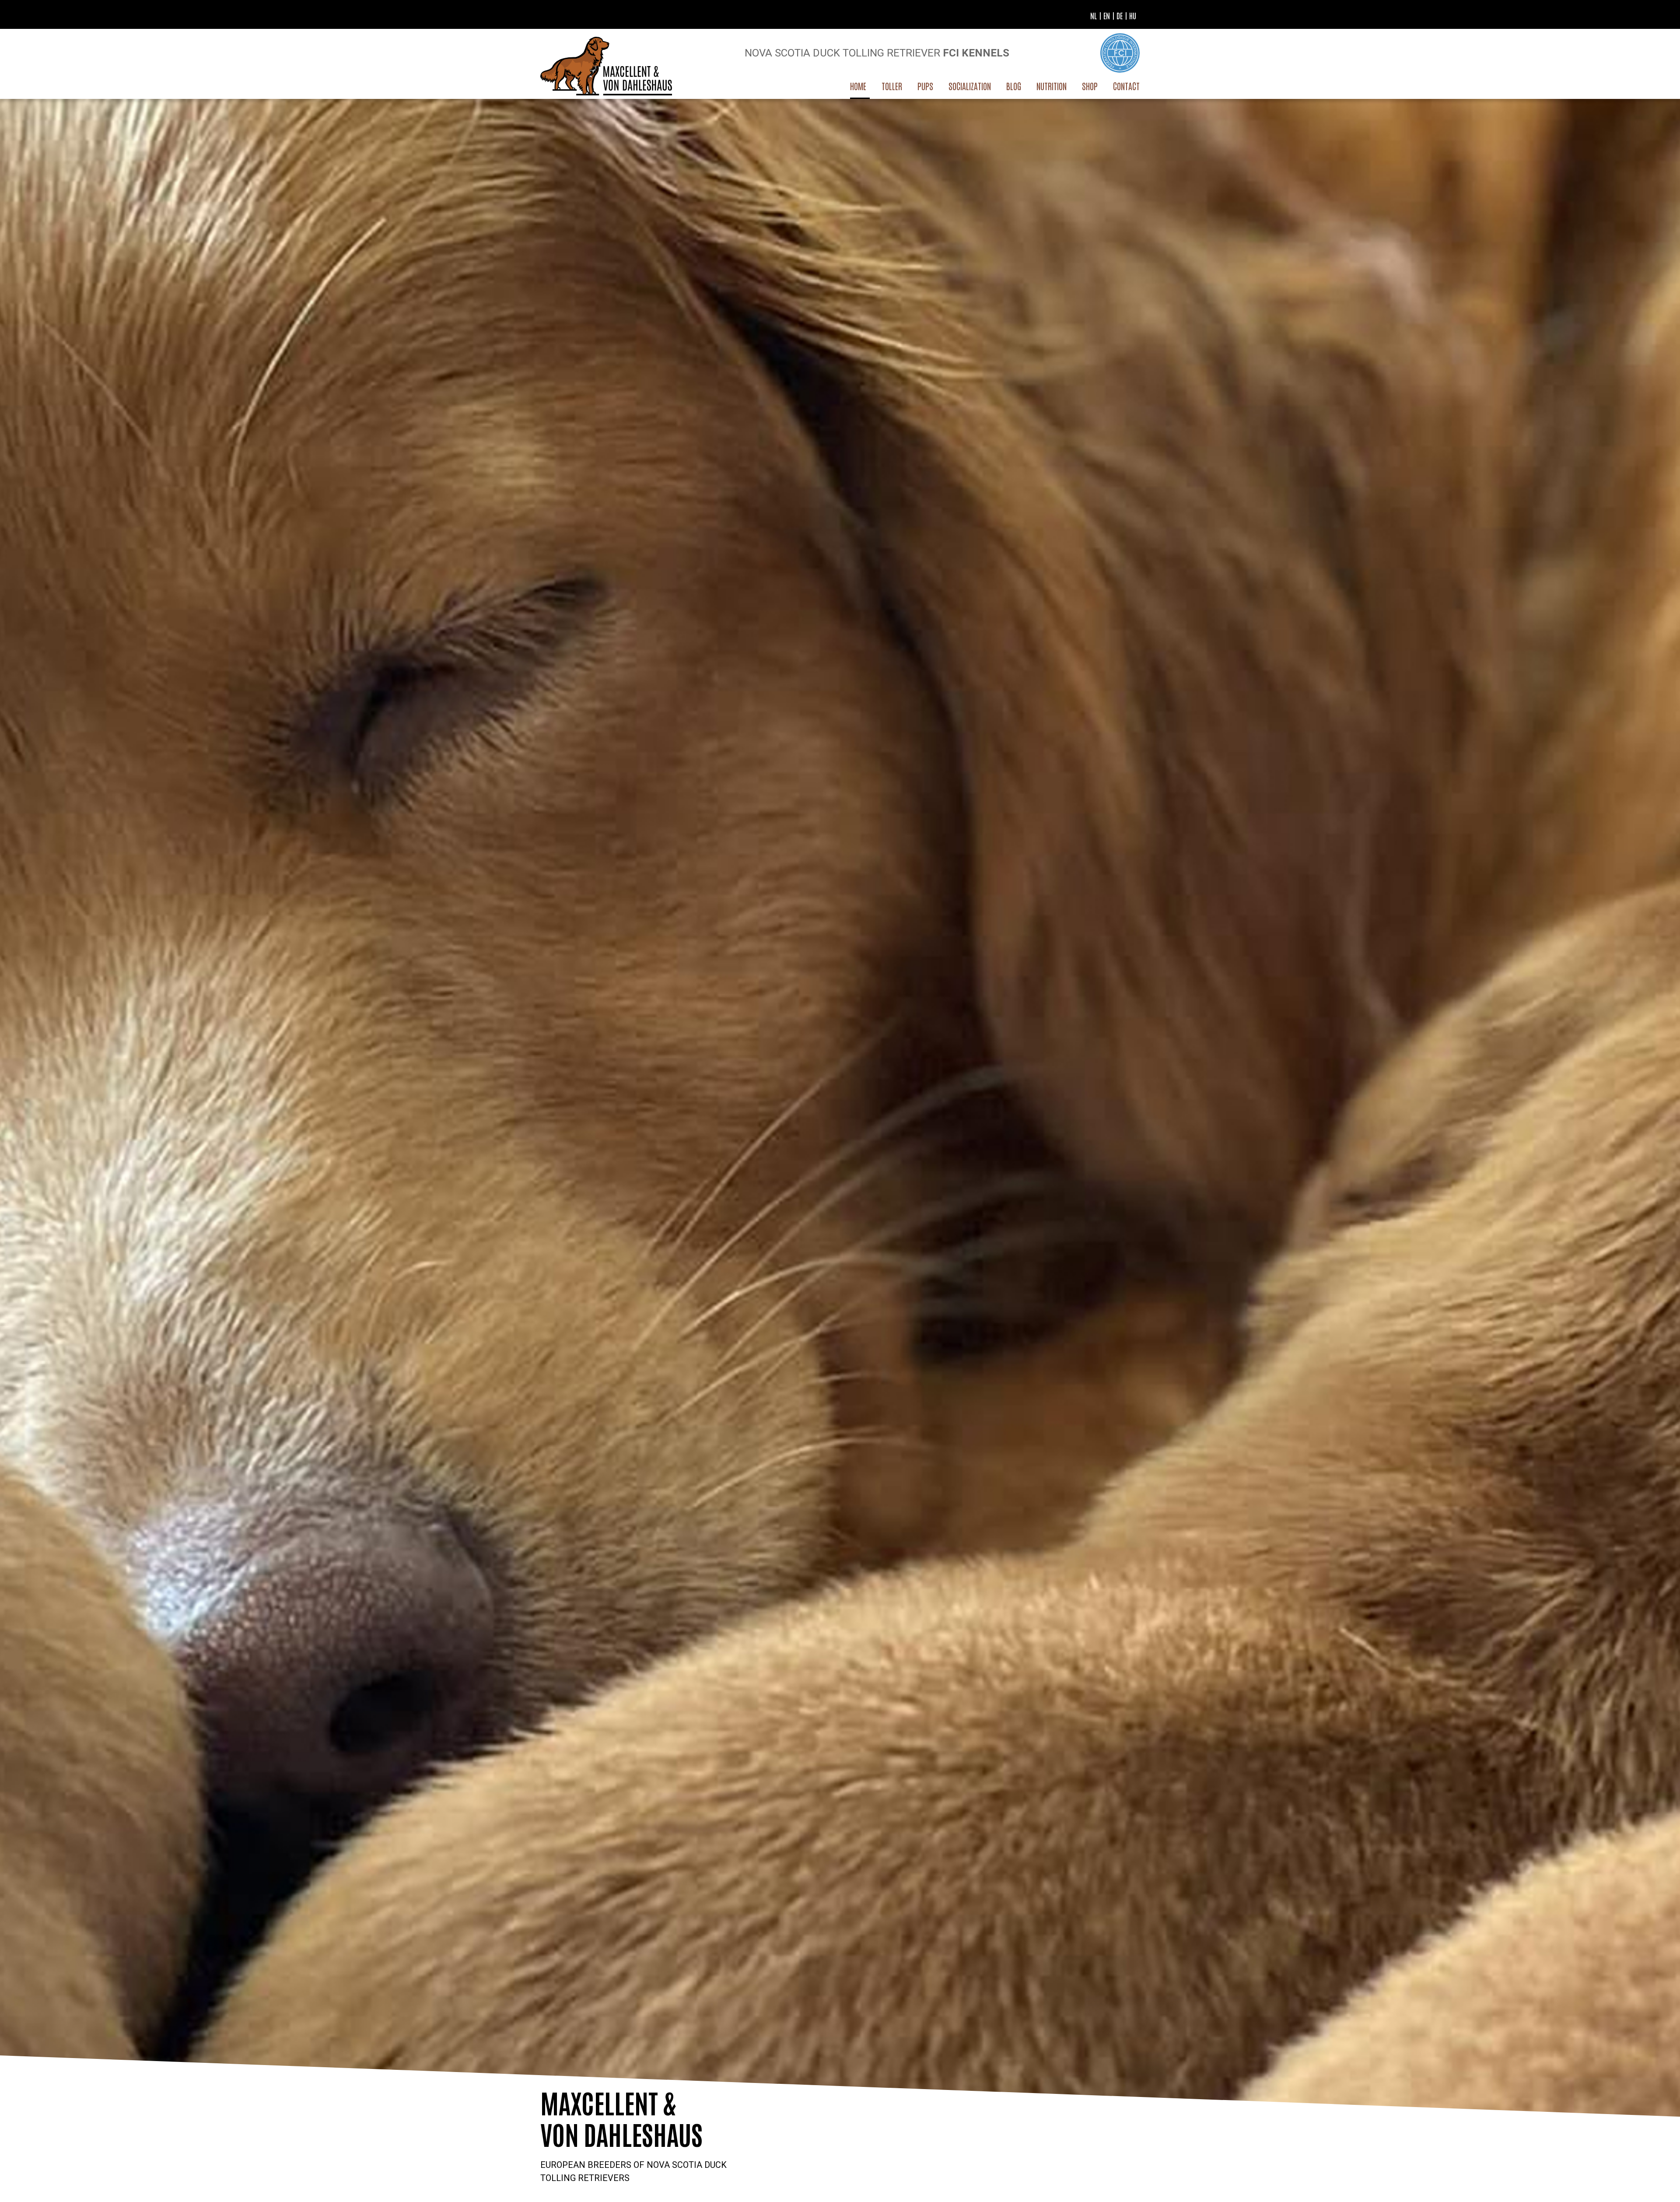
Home (858, 86)
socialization (970, 86)
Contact (1126, 86)
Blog (1014, 86)
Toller (892, 86)
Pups (925, 86)
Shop (1090, 86)
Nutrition (1052, 86)
